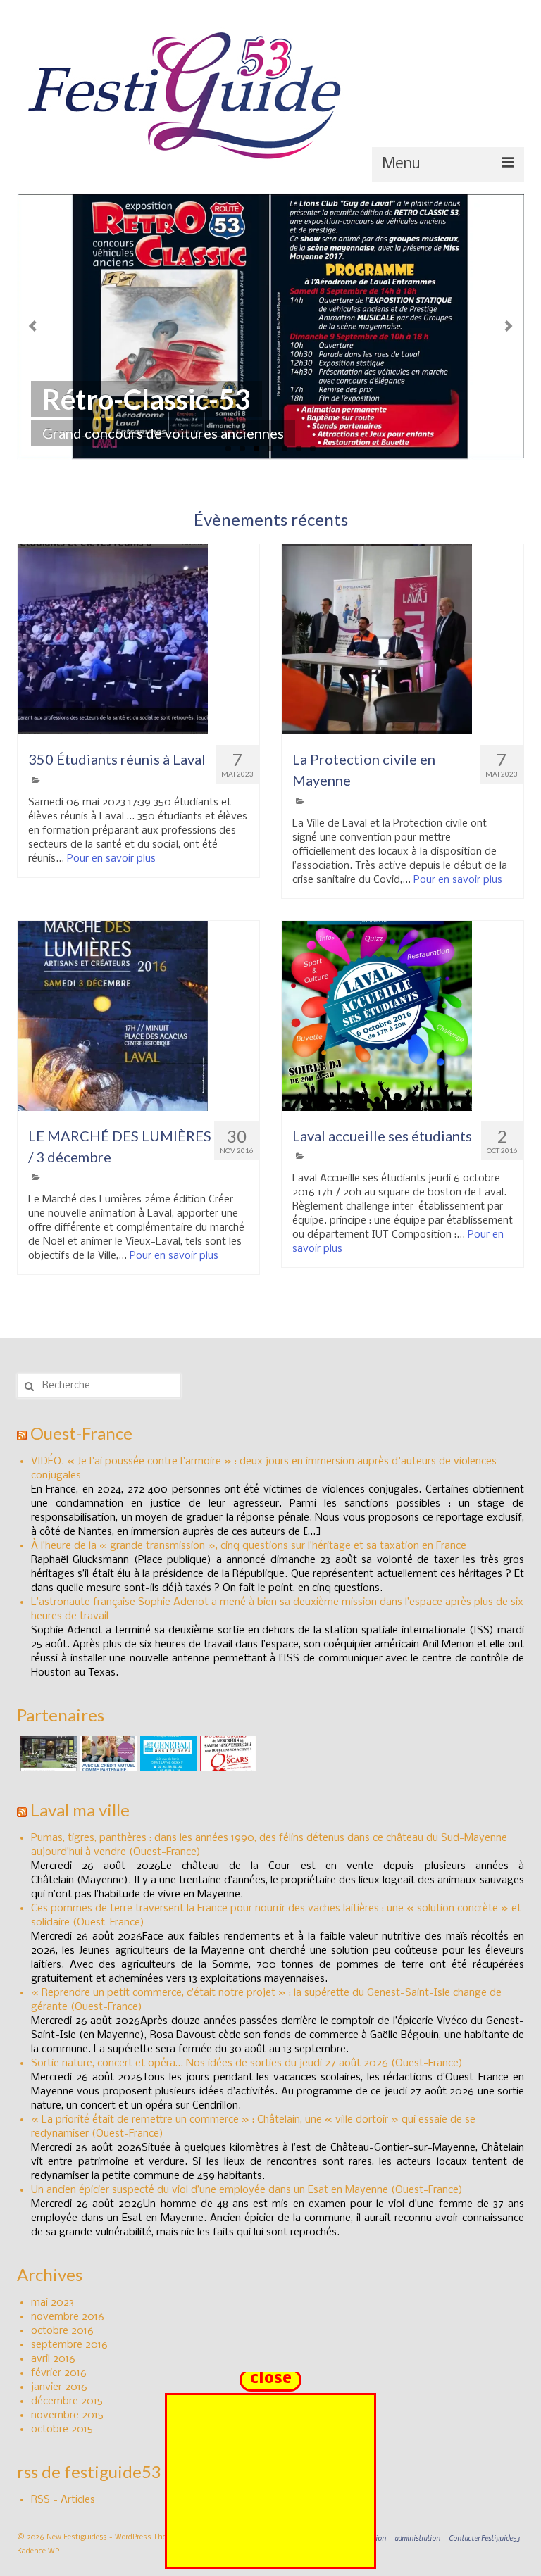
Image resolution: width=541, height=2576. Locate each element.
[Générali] (167, 1754)
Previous (33, 326)
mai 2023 (52, 2303)
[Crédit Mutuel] (107, 1754)
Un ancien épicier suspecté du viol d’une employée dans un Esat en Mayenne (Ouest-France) (247, 2190)
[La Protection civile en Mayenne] (403, 639)
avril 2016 (53, 2359)
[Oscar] (226, 1754)
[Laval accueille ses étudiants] (403, 1016)
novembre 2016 (68, 2317)
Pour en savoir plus (111, 859)
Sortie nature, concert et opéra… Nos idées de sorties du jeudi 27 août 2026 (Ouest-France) (247, 2063)
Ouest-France (81, 1433)
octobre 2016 (62, 2331)
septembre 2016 (69, 2345)
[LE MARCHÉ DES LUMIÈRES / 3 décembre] (138, 1016)
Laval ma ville (80, 1810)
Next (508, 326)
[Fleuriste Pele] (47, 1754)
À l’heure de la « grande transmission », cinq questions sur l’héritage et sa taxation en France (249, 1546)
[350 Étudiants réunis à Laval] (138, 639)
